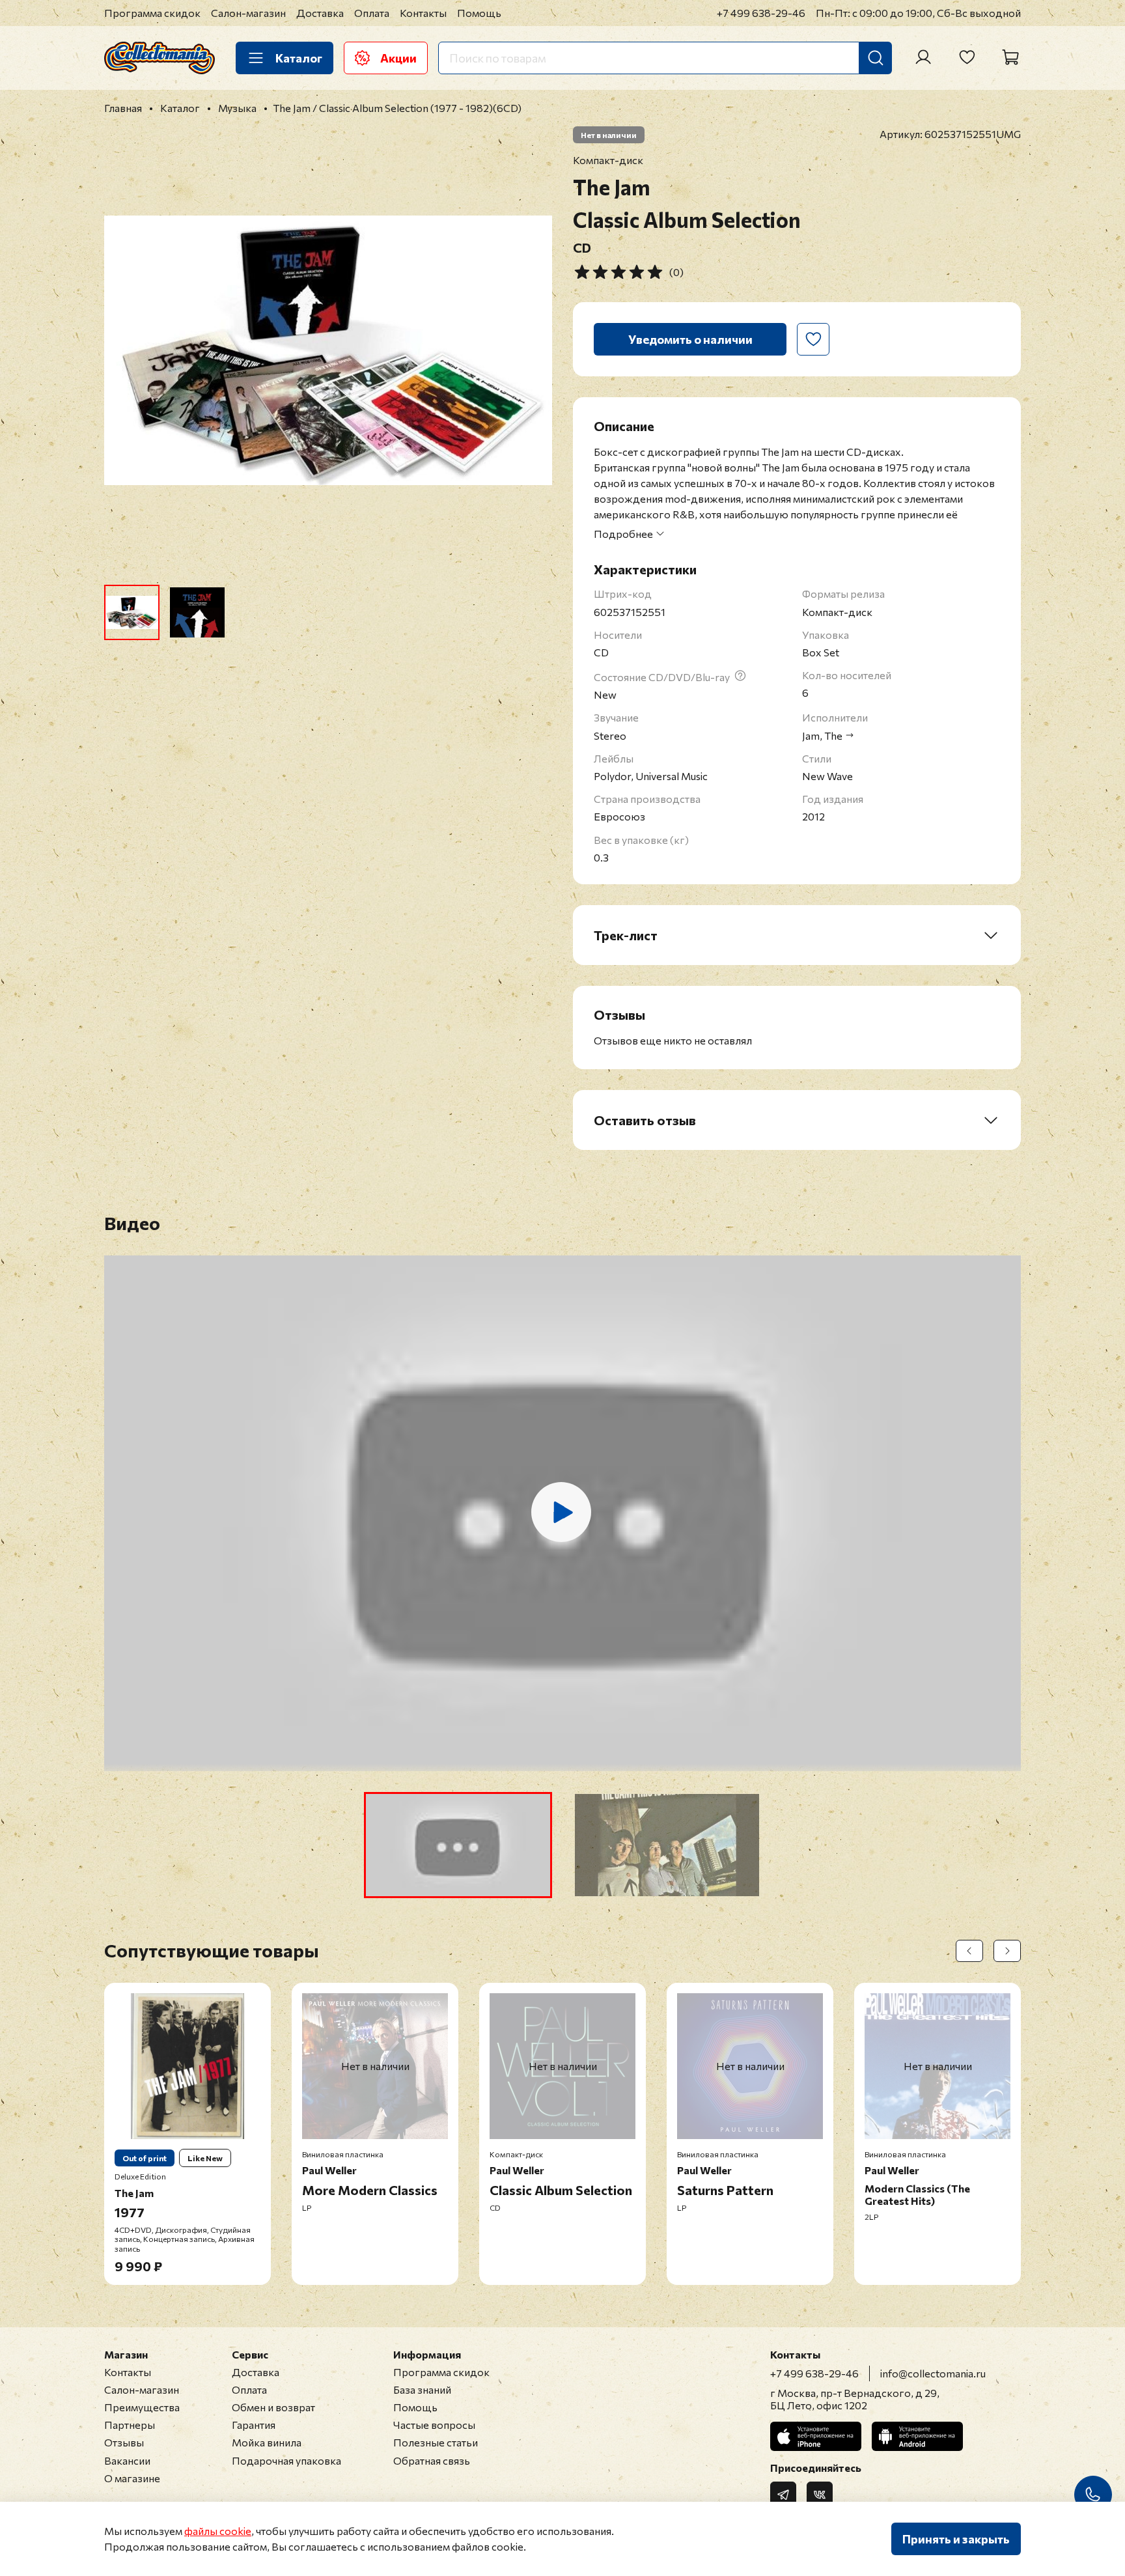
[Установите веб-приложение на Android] (917, 2436)
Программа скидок (152, 13)
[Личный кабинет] (923, 57)
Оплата (372, 13)
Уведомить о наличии (690, 339)
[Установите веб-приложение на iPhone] (816, 2436)
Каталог (299, 58)
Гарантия (254, 2425)
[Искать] (876, 58)
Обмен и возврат (273, 2407)
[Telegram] (783, 2495)
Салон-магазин (248, 13)
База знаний (422, 2389)
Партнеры (130, 2425)
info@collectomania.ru (933, 2373)
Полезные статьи (436, 2442)
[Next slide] (531, 350)
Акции (398, 58)
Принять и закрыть (956, 2539)
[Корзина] (1010, 57)
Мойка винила (267, 2442)
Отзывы (124, 2442)
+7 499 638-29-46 (761, 13)
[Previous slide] (125, 350)
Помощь (479, 13)
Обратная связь (432, 2460)
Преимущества (142, 2407)
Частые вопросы (434, 2425)
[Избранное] (967, 57)
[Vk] (820, 2495)
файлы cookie (218, 2531)
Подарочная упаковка (286, 2460)
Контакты (423, 13)
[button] (458, 1845)
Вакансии (127, 2460)
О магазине (132, 2478)
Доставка (320, 13)
